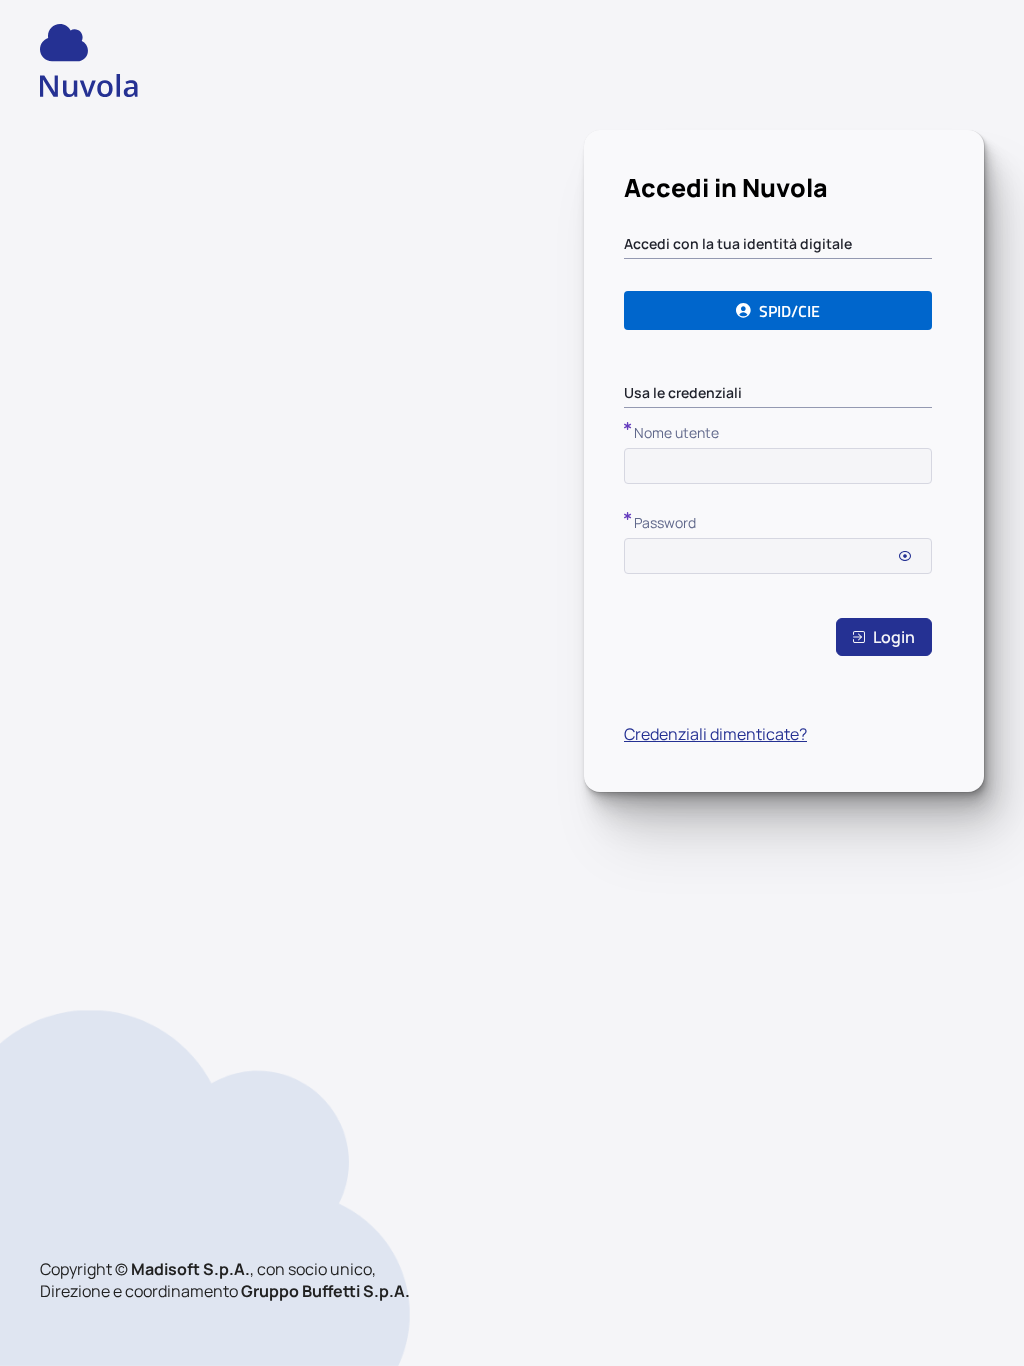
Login (894, 637)
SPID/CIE (789, 311)
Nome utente (676, 432)
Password (665, 522)
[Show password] (905, 556)
